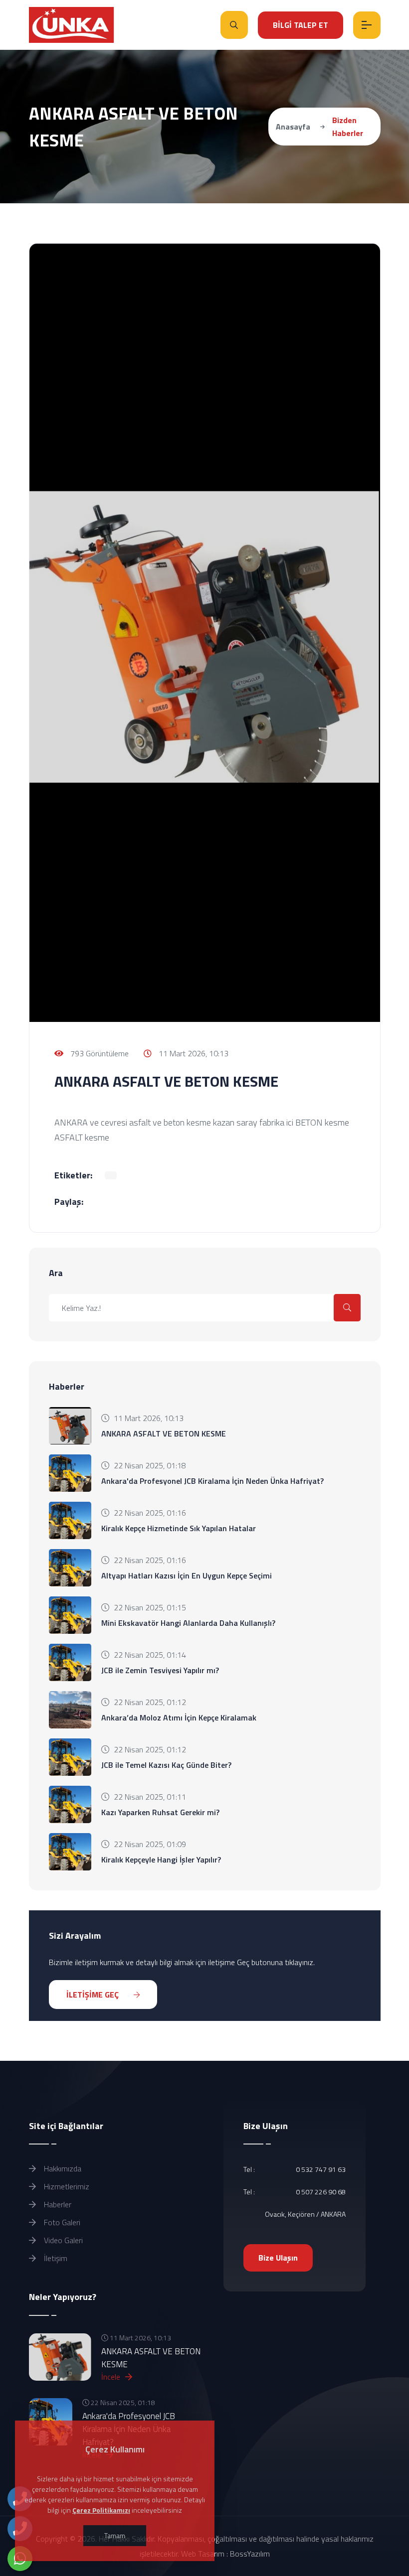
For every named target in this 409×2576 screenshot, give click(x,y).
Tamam (115, 2535)
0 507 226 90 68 (321, 2192)
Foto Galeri (61, 2222)
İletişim (55, 2258)
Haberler (57, 2204)
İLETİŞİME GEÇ (94, 1995)
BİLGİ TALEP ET (301, 25)
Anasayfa (293, 127)
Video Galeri (62, 2240)
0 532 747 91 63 (321, 2169)
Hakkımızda (62, 2168)
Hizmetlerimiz (66, 2186)
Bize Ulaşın (278, 2258)
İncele (112, 2377)
